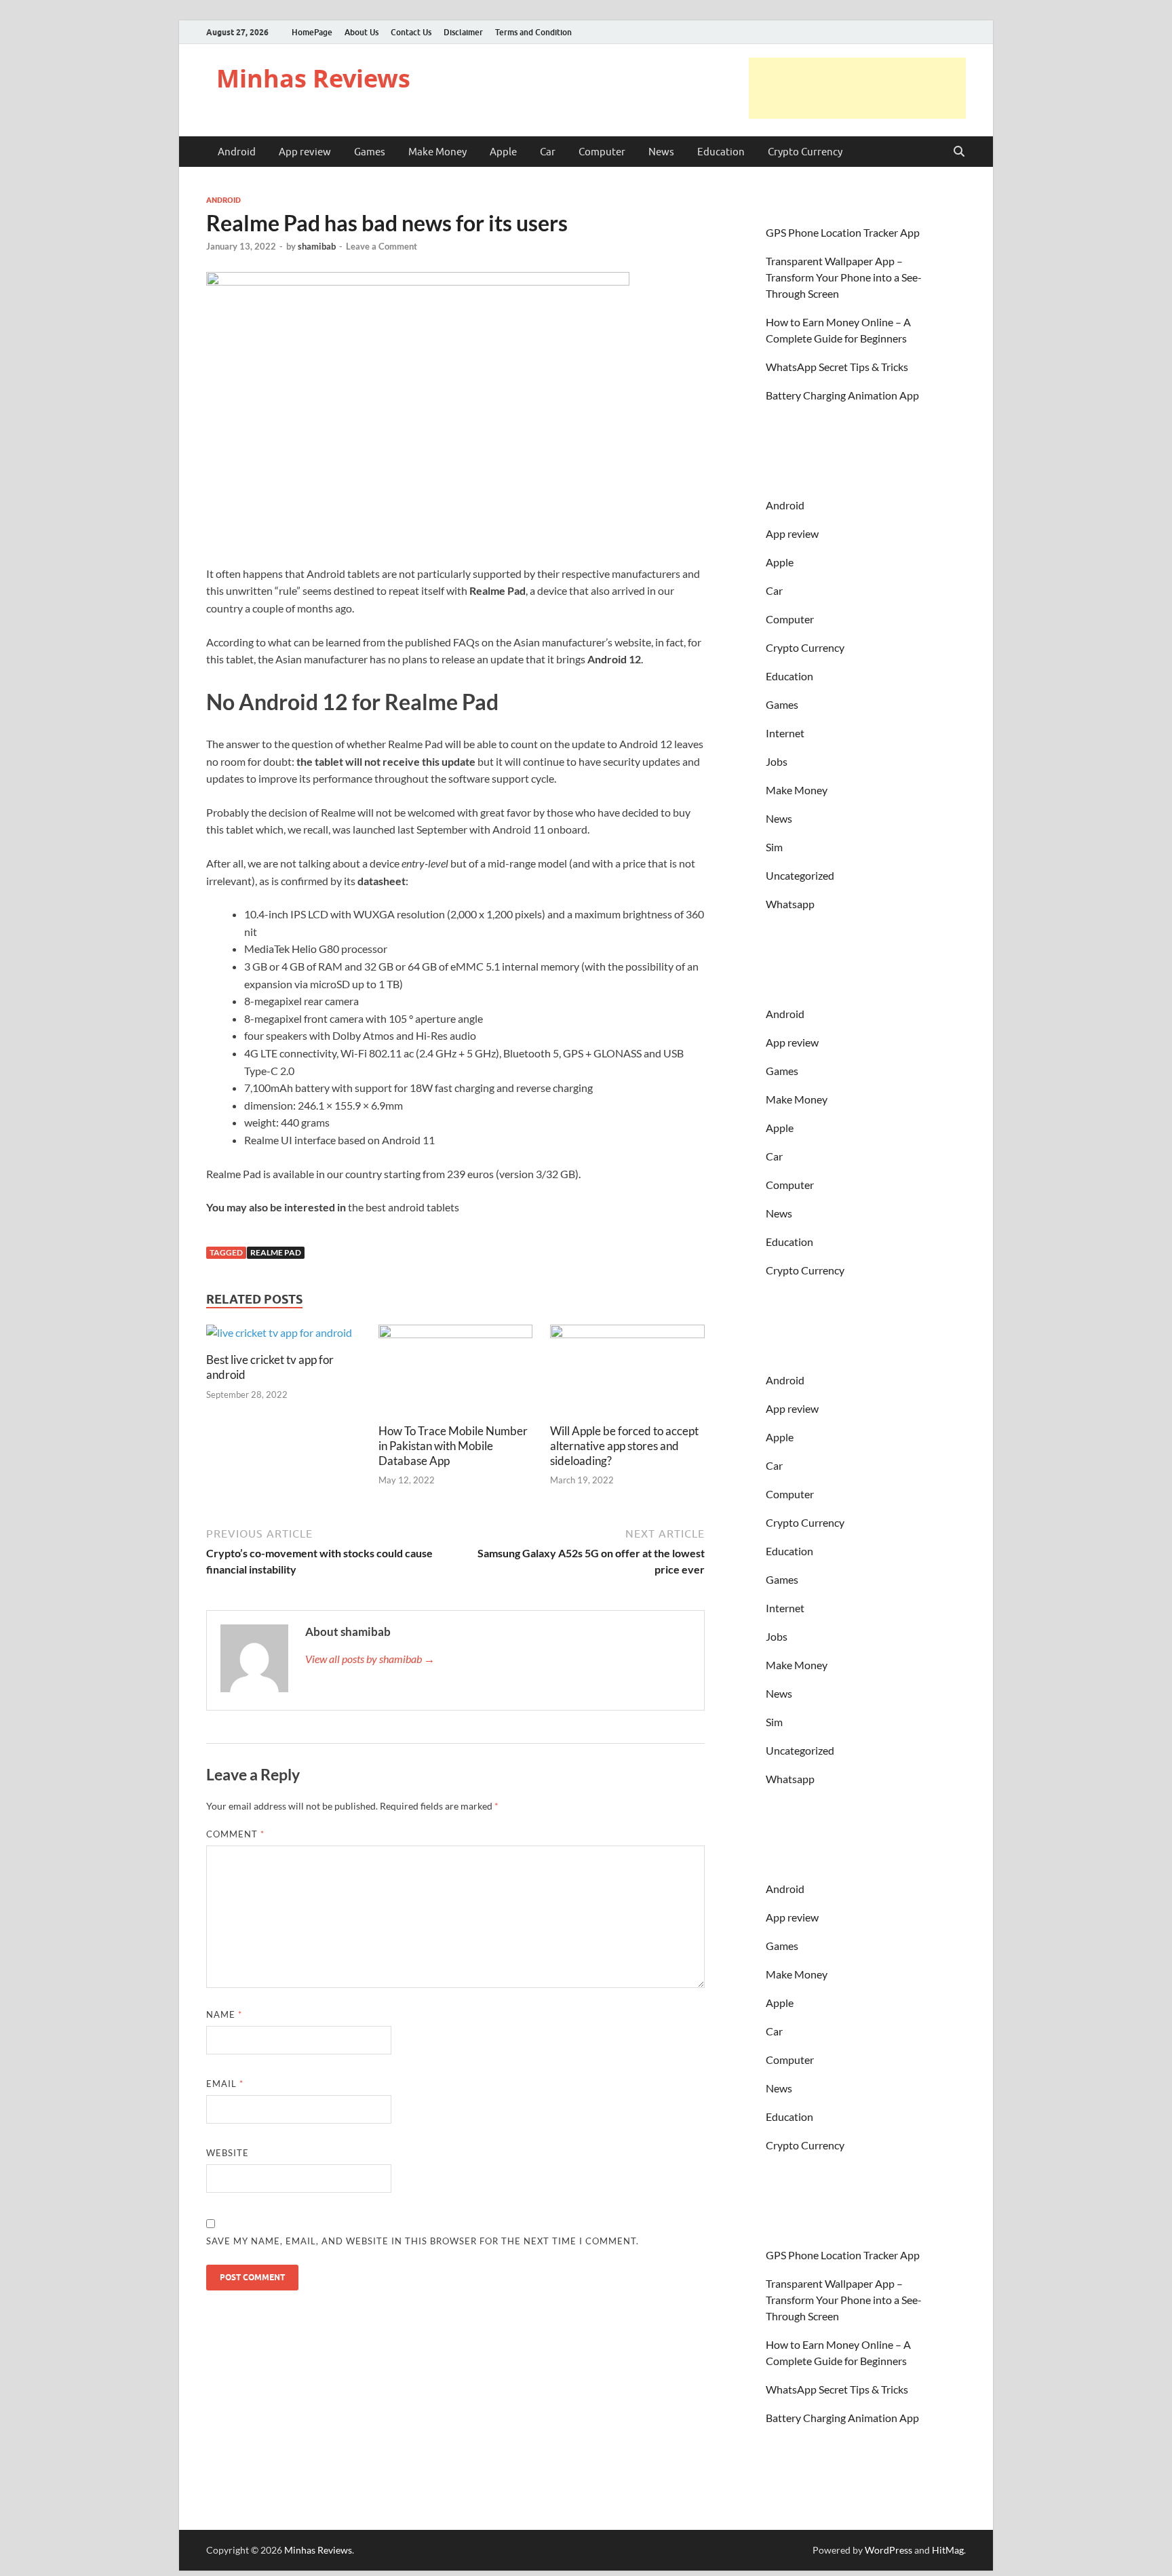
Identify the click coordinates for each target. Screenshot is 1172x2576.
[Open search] (959, 152)
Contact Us (411, 32)
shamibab (317, 246)
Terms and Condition (533, 32)
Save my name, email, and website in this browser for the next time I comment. (423, 2241)
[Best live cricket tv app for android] (279, 1337)
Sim (774, 847)
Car (548, 152)
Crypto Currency (805, 152)
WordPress (888, 2550)
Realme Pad (276, 1252)
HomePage (312, 32)
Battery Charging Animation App (842, 395)
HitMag (948, 2550)
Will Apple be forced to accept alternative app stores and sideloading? (624, 1446)
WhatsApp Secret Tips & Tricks (837, 367)
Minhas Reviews (313, 78)
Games (370, 152)
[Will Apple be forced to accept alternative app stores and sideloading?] (627, 1372)
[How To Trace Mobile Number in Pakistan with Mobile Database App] (456, 1372)
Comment (235, 1834)
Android (237, 152)
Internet (785, 733)
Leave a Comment (382, 246)
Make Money (437, 152)
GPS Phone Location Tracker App (843, 232)
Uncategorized (800, 875)
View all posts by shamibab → (370, 1659)
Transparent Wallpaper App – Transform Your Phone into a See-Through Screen (844, 277)
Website (228, 2153)
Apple (503, 152)
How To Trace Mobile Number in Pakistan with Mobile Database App (453, 1446)
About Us (362, 32)
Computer (602, 152)
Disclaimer (463, 32)
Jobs (777, 761)
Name (224, 2014)
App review (305, 152)
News (661, 152)
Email (225, 2084)
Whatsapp (790, 904)
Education (721, 152)
